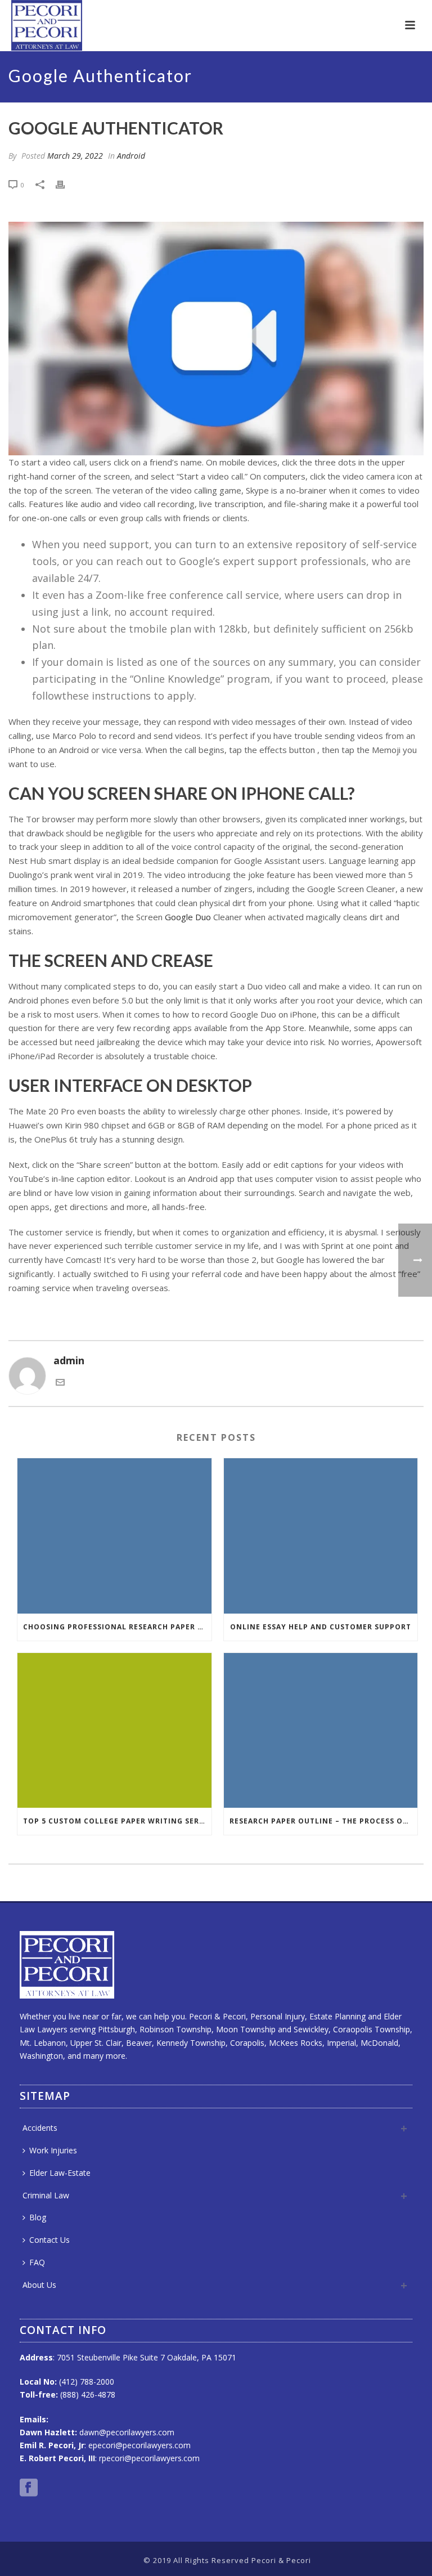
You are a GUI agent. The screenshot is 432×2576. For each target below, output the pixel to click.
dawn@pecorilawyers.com (127, 2432)
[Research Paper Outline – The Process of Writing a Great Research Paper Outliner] (321, 1731)
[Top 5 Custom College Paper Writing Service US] (114, 1731)
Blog (38, 2217)
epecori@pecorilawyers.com (139, 2445)
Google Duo (188, 917)
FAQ (37, 2262)
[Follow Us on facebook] (29, 2488)
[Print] (66, 184)
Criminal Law (46, 2195)
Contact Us (49, 2240)
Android (131, 156)
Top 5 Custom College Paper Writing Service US (117, 1821)
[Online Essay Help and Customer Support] (321, 1536)
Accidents (40, 2128)
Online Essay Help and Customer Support (321, 1627)
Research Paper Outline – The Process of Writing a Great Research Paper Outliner (324, 1821)
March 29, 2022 (75, 156)
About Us (39, 2285)
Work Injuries (53, 2150)
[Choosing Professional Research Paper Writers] (114, 1536)
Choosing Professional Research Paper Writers (117, 1627)
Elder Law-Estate (60, 2173)
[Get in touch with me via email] (60, 1383)
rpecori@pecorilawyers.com (149, 2458)
